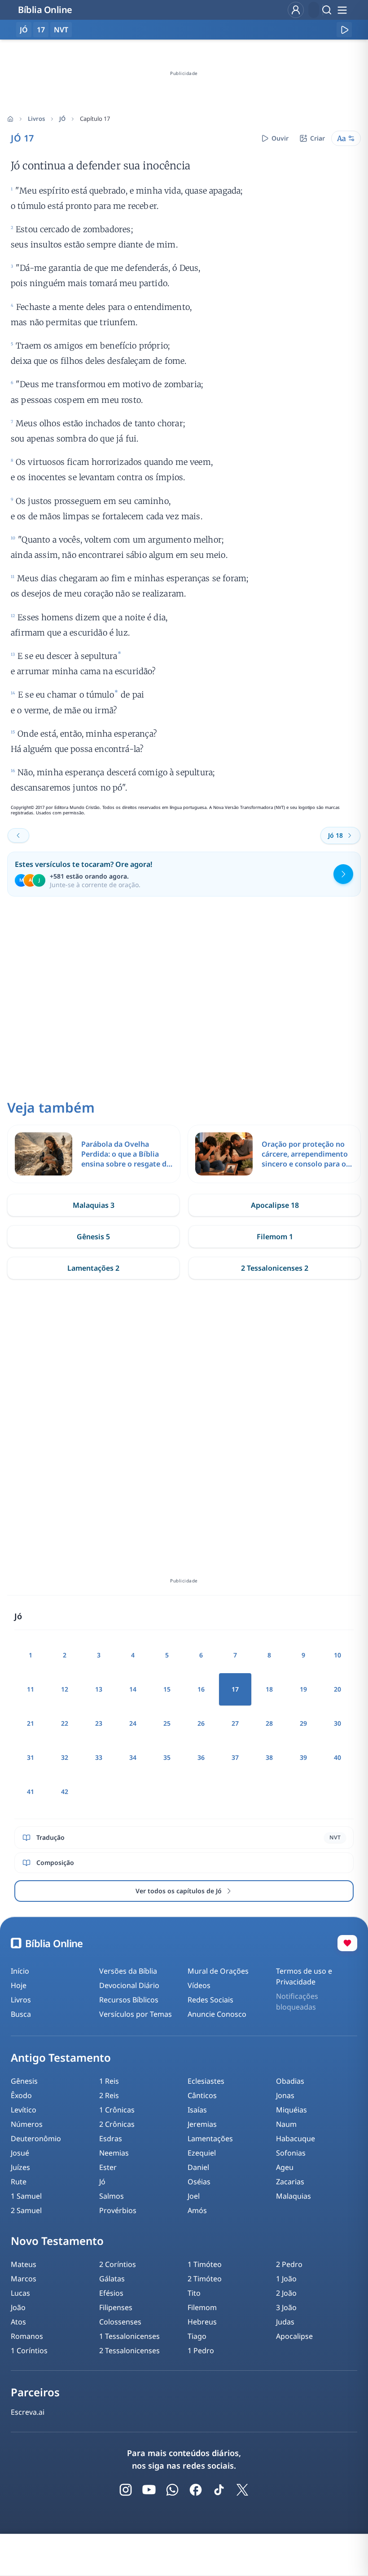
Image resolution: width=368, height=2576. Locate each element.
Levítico (24, 2110)
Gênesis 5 (93, 1237)
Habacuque (296, 2139)
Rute (19, 2182)
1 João (286, 2279)
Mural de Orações (218, 1971)
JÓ (62, 119)
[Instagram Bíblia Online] (126, 2490)
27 (235, 1723)
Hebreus (202, 2322)
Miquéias (291, 2110)
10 (337, 1655)
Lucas (20, 2293)
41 (31, 1792)
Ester (108, 2167)
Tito (194, 2293)
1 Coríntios (29, 2351)
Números (27, 2124)
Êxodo (21, 2095)
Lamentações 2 (93, 1268)
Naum (286, 2124)
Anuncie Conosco (217, 2014)
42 (65, 1792)
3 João (286, 2307)
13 (99, 1689)
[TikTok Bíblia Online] (219, 2490)
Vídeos (199, 1985)
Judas (285, 2322)
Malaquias (294, 2196)
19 (303, 1689)
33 (99, 1757)
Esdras (111, 2139)
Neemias (114, 2153)
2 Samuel (26, 2210)
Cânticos (202, 2095)
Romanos (27, 2336)
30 (337, 1723)
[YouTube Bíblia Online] (149, 2490)
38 (269, 1757)
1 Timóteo (205, 2264)
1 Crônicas (117, 2110)
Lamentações (210, 2139)
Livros (36, 119)
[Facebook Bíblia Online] (196, 2490)
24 (133, 1723)
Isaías (197, 2110)
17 (41, 30)
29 (303, 1723)
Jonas (285, 2095)
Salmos (112, 2196)
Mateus (24, 2264)
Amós (197, 2210)
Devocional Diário (129, 1985)
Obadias (290, 2081)
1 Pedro (201, 2351)
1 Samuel (26, 2196)
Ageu (285, 2167)
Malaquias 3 (94, 1205)
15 (167, 1689)
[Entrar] (296, 10)
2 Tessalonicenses (129, 2351)
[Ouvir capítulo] (344, 30)
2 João (286, 2293)
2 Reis (109, 2095)
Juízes (20, 2167)
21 (31, 1723)
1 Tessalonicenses (129, 2336)
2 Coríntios (118, 2264)
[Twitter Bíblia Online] (242, 2490)
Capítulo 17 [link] (95, 119)
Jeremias (202, 2124)
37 (235, 1757)
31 (31, 1757)
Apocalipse (294, 2336)
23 (99, 1723)
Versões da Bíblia (128, 1971)
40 (337, 1757)
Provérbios (118, 2210)
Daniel (198, 2167)
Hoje (19, 1985)
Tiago (197, 2336)
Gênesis (24, 2081)
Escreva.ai (28, 2412)
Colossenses (120, 2322)
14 (133, 1689)
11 (31, 1689)
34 (133, 1757)
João (18, 2307)
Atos (18, 2322)
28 (269, 1723)
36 (201, 1757)
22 (65, 1723)
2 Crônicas (117, 2124)
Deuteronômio (36, 2139)
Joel (194, 2196)
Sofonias (291, 2153)
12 (65, 1689)
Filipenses (116, 2307)
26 (201, 1723)
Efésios (111, 2293)
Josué (20, 2153)
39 (303, 1757)
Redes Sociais (210, 2000)
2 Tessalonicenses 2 (275, 1268)
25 (167, 1723)
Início (20, 1971)
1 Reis (109, 2081)
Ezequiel (202, 2153)
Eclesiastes (206, 2081)
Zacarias (290, 2182)
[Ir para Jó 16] (18, 835)
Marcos (24, 2279)
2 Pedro (289, 2264)
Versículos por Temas (136, 2014)
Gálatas (112, 2279)
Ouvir (280, 138)
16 (201, 1689)
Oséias (199, 2182)
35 (167, 1757)
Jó (102, 2182)
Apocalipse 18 (275, 1205)
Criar (318, 138)
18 (269, 1689)
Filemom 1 (275, 1237)
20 (337, 1689)
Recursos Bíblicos (129, 2000)
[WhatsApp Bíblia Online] (172, 2490)
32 (65, 1757)
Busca (21, 2014)
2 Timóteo (205, 2279)
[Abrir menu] (342, 10)
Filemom (202, 2307)
